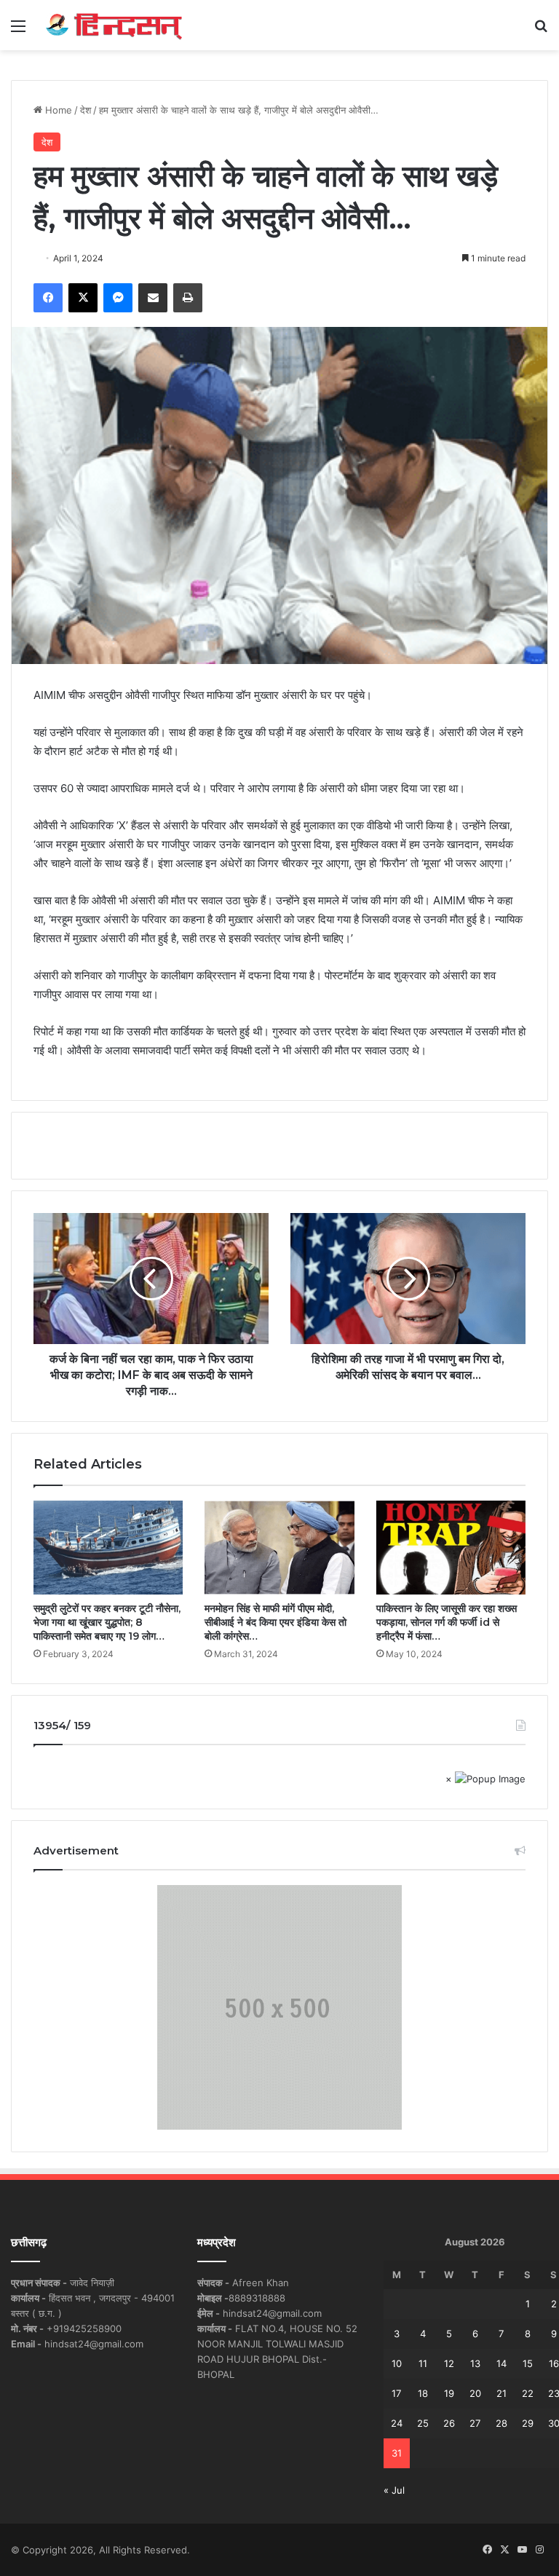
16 (554, 2363)
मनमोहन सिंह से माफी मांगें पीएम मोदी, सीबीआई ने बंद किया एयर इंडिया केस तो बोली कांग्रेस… (275, 1622)
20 (475, 2393)
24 (397, 2423)
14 (501, 2363)
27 (475, 2423)
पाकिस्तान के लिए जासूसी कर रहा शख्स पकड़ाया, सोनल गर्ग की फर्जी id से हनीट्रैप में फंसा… (447, 1622)
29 (528, 2423)
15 (528, 2363)
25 (423, 2423)
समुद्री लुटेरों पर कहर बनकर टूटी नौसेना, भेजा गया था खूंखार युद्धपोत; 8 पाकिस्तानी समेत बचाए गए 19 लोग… (107, 1622)
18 (423, 2393)
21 (501, 2393)
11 (423, 2363)
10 (397, 2363)
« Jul (394, 2490)
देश (86, 110)
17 (396, 2393)
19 (449, 2393)
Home (57, 110)
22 (528, 2393)
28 (501, 2423)
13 (475, 2363)
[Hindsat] (114, 25)
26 (449, 2423)
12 (449, 2363)
